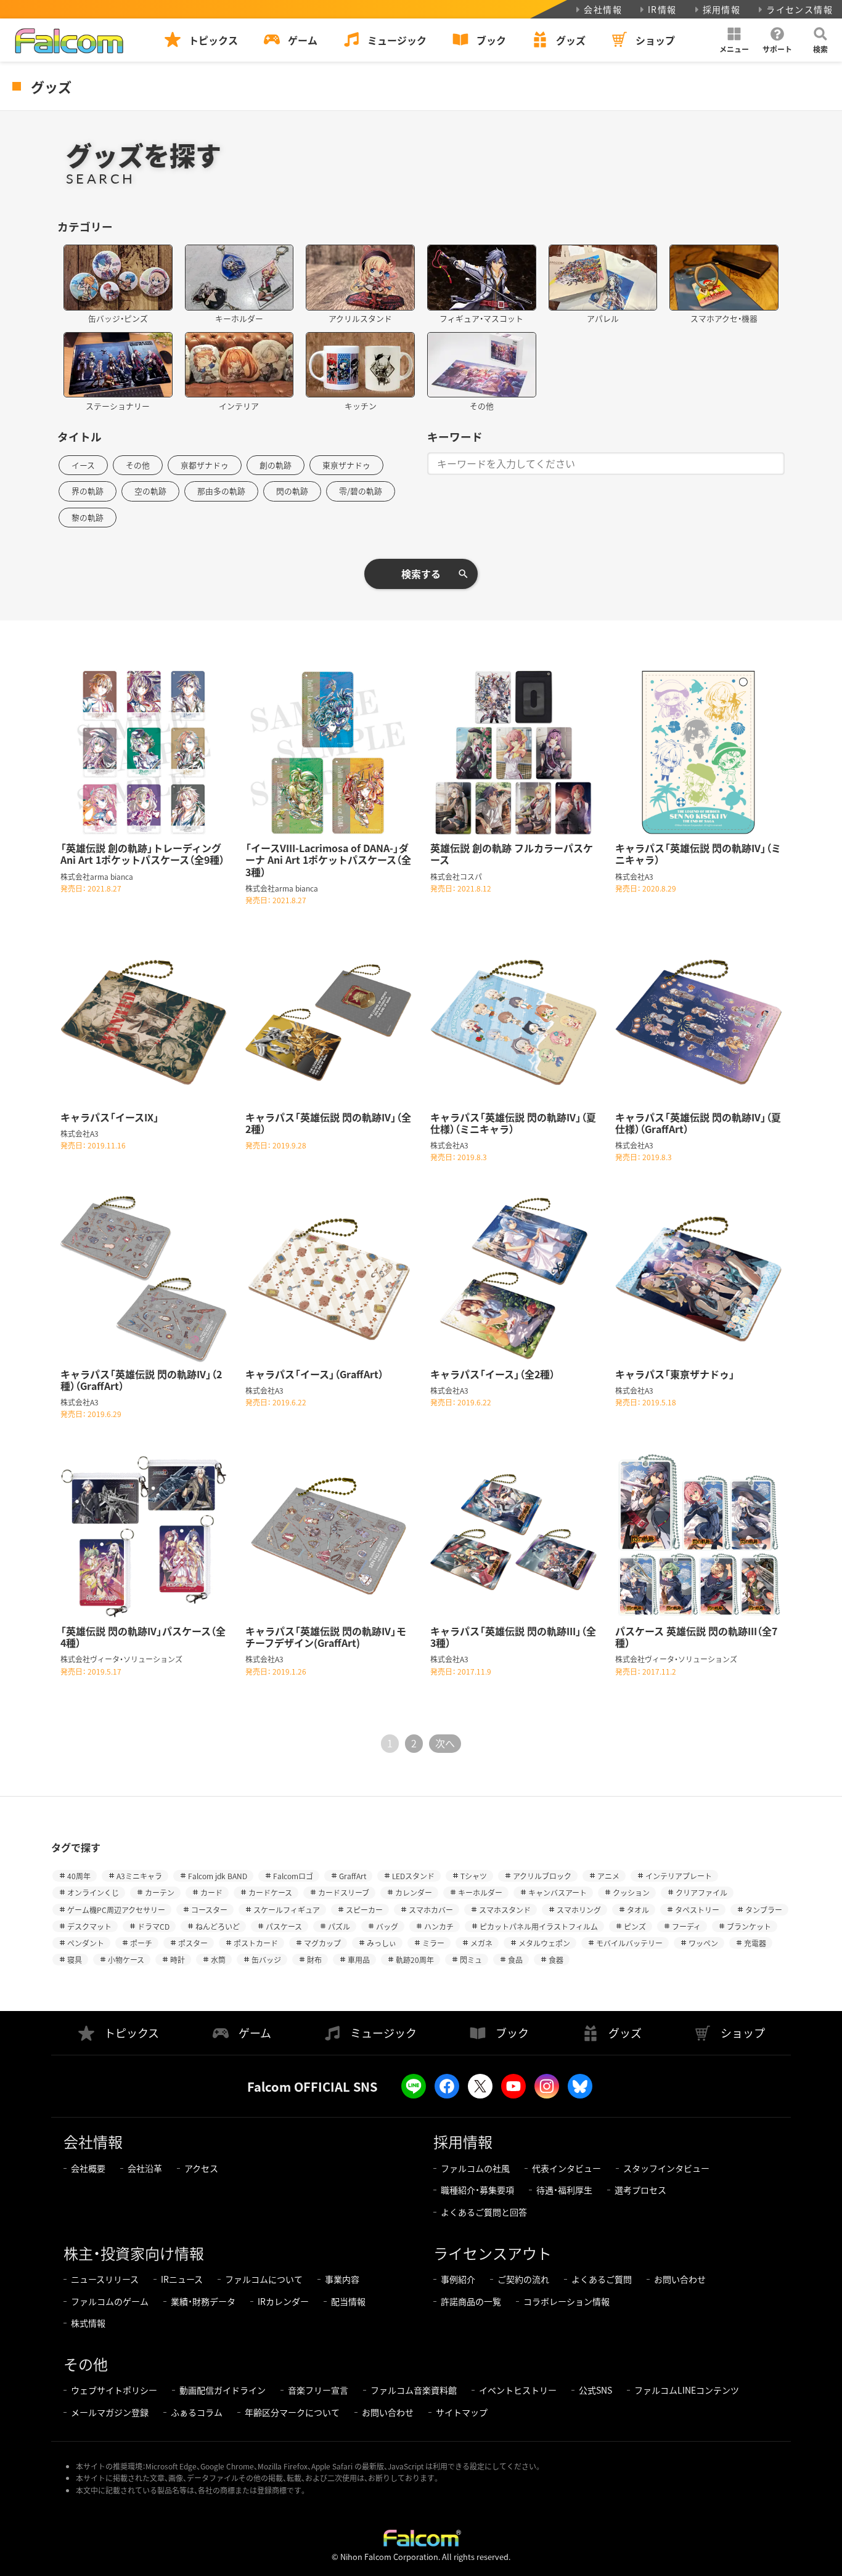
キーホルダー (480, 1892)
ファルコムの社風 (475, 2168)
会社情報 (603, 9)
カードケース (270, 1892)
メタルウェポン (544, 1943)
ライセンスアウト (493, 2253)
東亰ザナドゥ (346, 465)
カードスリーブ (344, 1892)
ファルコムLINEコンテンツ (687, 2390)
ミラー (433, 1943)
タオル (638, 1910)
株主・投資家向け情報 (134, 2253)
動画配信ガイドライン (223, 2390)
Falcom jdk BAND (218, 1876)
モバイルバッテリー (629, 1943)
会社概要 (88, 2168)
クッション (631, 1892)
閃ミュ (471, 1960)
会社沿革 (145, 2168)
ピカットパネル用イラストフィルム (539, 1926)
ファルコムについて (264, 2279)
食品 (515, 1960)
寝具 (75, 1960)
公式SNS (595, 2390)
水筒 (218, 1960)
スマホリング (579, 1910)
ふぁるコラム (197, 2412)
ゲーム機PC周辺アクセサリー (116, 1910)
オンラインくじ (93, 1892)
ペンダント (86, 1943)
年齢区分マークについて (292, 2412)
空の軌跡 (150, 491)
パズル (339, 1926)
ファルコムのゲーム (110, 2301)
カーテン (160, 1892)
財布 (314, 1960)
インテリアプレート (679, 1876)
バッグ (387, 1926)
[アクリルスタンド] (360, 278)
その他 (138, 465)
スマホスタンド (505, 1910)
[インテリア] (239, 365)
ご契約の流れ (523, 2279)
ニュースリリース (105, 2279)
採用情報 (722, 9)
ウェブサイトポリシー (114, 2390)
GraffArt (353, 1876)
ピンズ (635, 1926)
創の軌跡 (276, 465)
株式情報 (88, 2323)
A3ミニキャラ (139, 1876)
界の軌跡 (88, 491)
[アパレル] (603, 278)
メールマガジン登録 (110, 2412)
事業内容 (342, 2279)
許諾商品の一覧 (471, 2301)
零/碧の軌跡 (361, 491)
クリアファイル (701, 1892)
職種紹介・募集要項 (477, 2190)
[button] (734, 40)
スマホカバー (431, 1910)
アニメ (608, 1876)
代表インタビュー (566, 2168)
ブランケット (749, 1926)
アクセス (201, 2168)
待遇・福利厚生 (564, 2190)
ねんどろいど (218, 1926)
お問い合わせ (680, 2279)
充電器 (755, 1943)
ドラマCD (153, 1926)
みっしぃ (382, 1943)
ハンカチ (439, 1926)
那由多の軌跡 (221, 491)
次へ (445, 1743)
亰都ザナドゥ (205, 465)
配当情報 (348, 2301)
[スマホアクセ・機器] (724, 278)
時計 (178, 1960)
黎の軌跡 (88, 517)
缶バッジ (266, 1960)
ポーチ (141, 1943)
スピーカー (364, 1910)
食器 (556, 1960)
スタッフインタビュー (666, 2168)
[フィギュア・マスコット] (482, 278)
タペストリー (697, 1910)
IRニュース (182, 2279)
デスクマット (89, 1926)
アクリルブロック (542, 1876)
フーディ (686, 1926)
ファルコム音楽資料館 (414, 2390)
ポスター (193, 1943)
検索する (421, 574)
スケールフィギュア (287, 1910)
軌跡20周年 (415, 1960)
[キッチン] (360, 365)
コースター (209, 1910)
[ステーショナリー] (118, 365)
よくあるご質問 (602, 2279)
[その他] (482, 365)
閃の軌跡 (292, 491)
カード (211, 1892)
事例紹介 (458, 2279)
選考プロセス (640, 2190)
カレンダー (414, 1892)
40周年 (79, 1876)
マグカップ (322, 1943)
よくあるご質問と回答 (484, 2212)
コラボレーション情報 (566, 2301)
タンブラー (764, 1910)
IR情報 (662, 9)
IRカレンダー (283, 2301)
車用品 (359, 1960)
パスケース (284, 1926)
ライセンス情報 (799, 9)
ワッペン (703, 1943)
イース (83, 465)
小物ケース (126, 1960)
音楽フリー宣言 (318, 2390)
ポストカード (256, 1943)
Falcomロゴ (293, 1876)
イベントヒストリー (518, 2390)
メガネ (481, 1943)
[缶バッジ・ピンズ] (118, 278)
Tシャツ (474, 1876)
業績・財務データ (203, 2301)
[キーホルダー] (239, 278)
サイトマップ (462, 2412)
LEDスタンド (413, 1876)
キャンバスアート (558, 1892)
